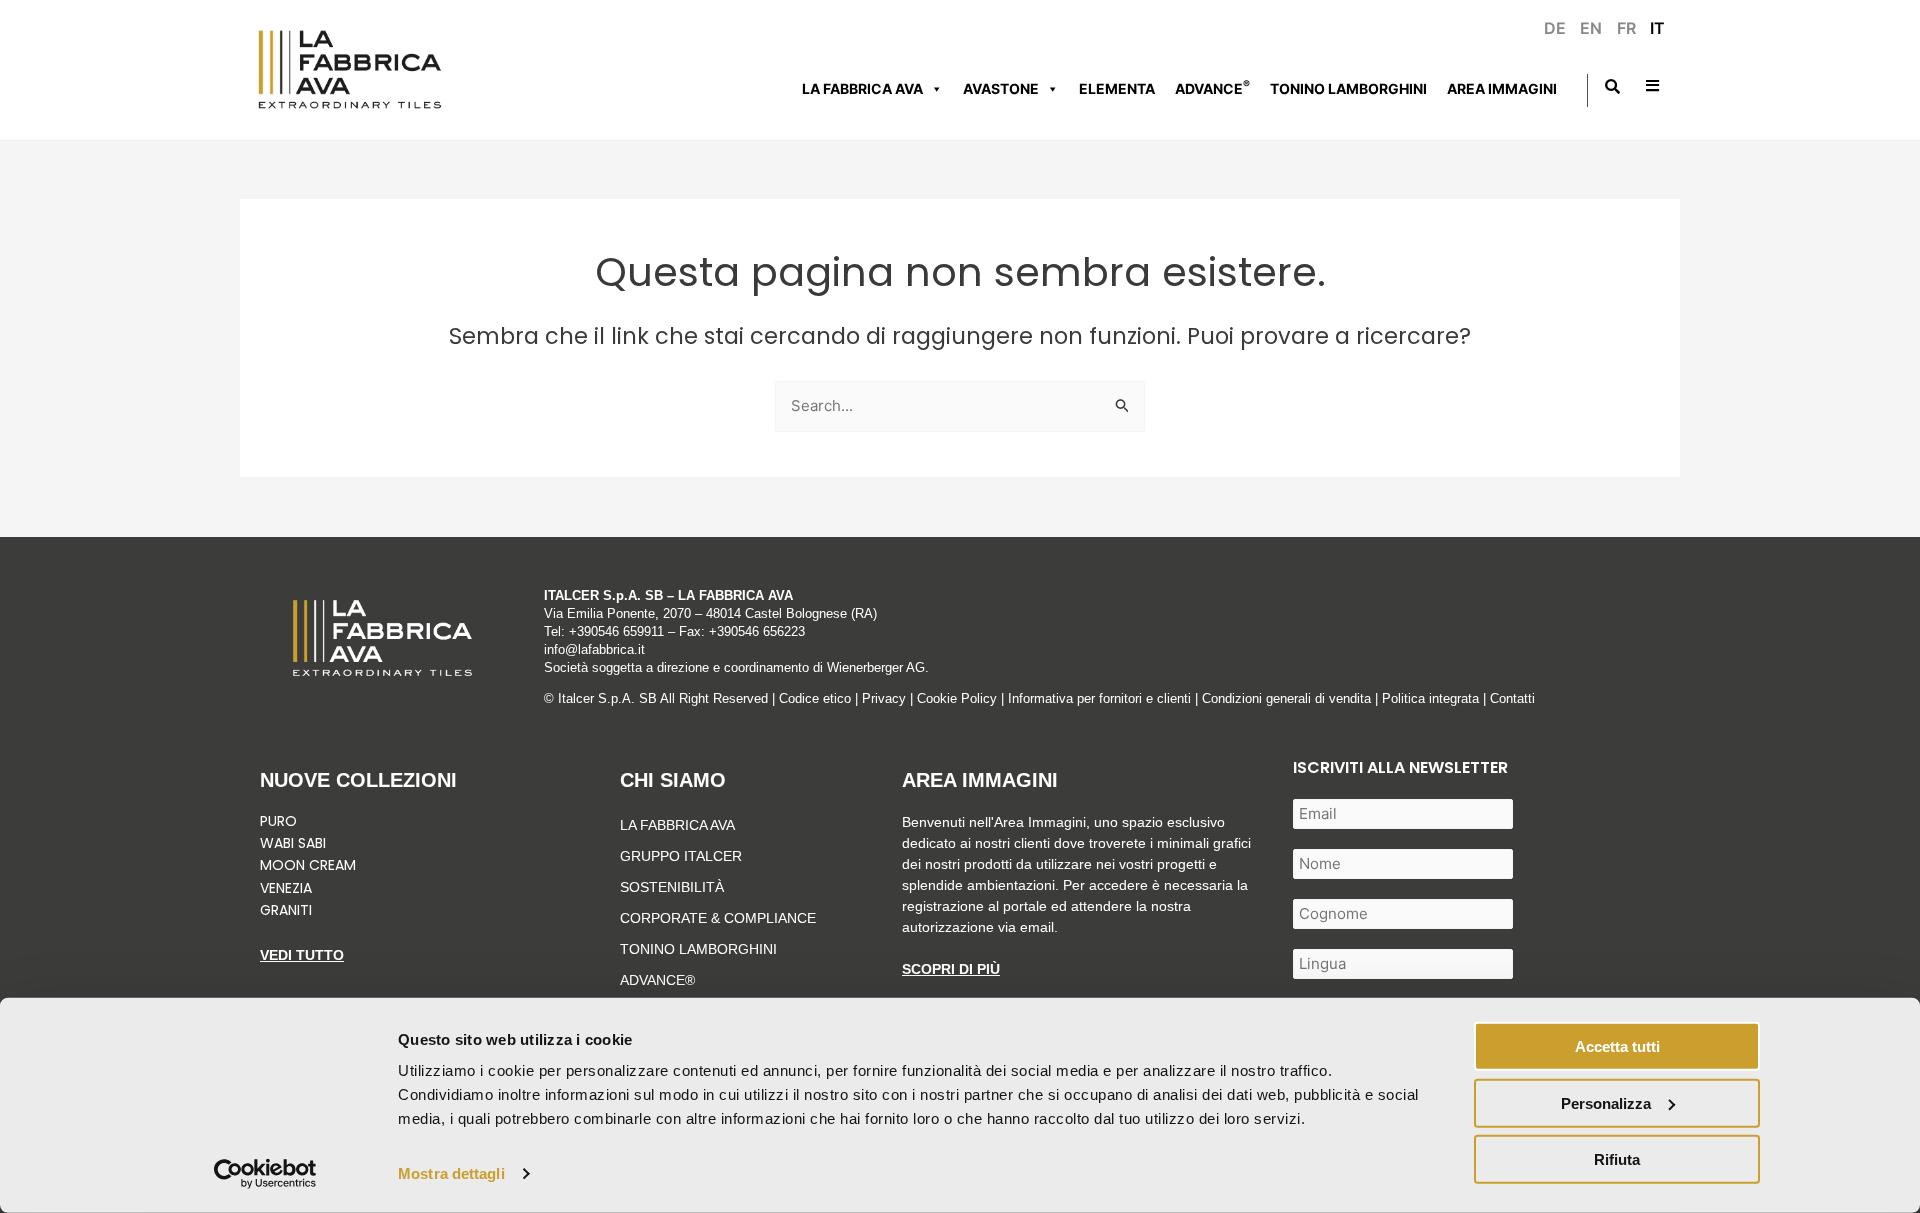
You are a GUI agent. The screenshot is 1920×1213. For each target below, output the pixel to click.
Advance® (657, 980)
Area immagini (1502, 88)
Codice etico (815, 698)
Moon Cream (308, 865)
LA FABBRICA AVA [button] (862, 88)
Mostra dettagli (451, 1173)
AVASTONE (1001, 88)
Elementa (1117, 88)
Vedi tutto (302, 955)
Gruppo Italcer (681, 856)
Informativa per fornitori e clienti (1101, 698)
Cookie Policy (957, 698)
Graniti (288, 910)
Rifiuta (1617, 1159)
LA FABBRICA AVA (677, 825)
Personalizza (1606, 1102)
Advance (1212, 87)
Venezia (286, 888)
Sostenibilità (672, 887)
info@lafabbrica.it (594, 649)
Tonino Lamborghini (1348, 88)
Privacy (884, 698)
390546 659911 (620, 631)
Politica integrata (1430, 698)
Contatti (1512, 698)
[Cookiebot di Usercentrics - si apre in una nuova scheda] (265, 1174)
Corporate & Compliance (718, 918)
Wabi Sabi (293, 843)
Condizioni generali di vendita (1286, 698)
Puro (278, 821)
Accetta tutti (1617, 1046)
